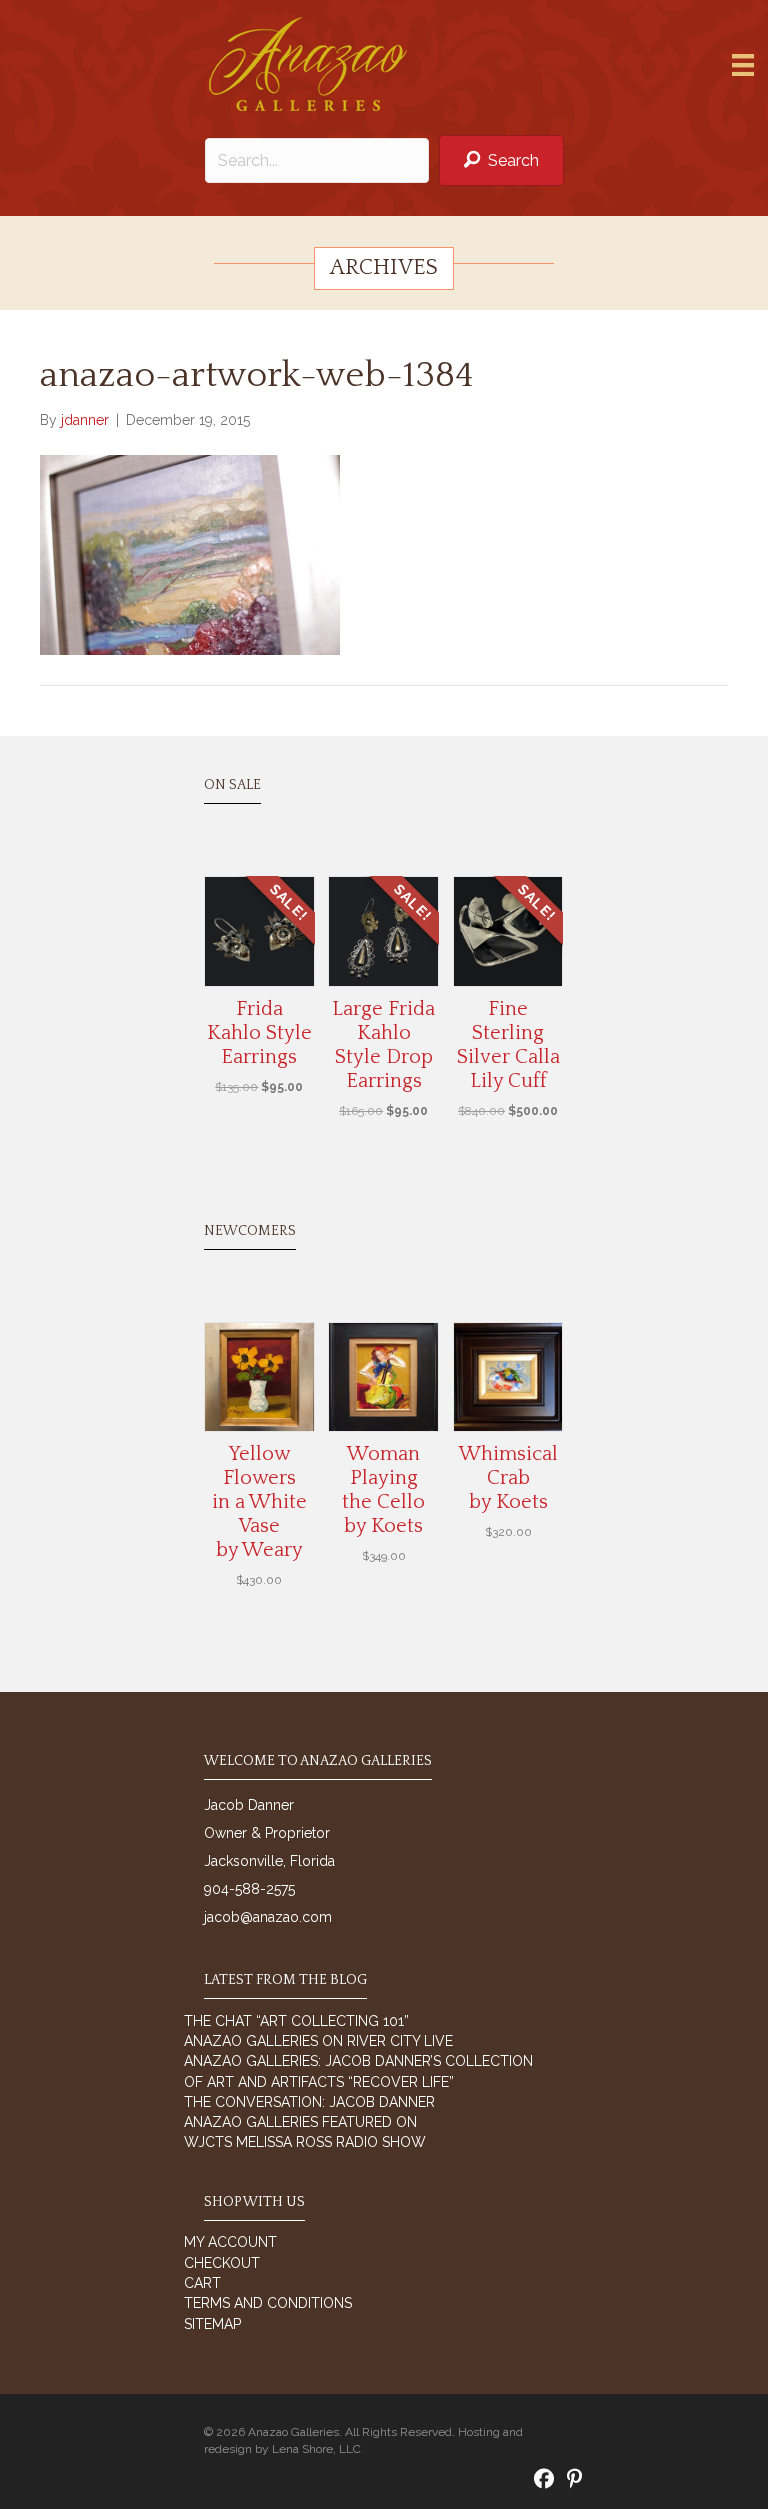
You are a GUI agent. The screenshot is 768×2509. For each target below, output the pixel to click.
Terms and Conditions (268, 2303)
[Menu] (743, 65)
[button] (501, 160)
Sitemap (212, 2324)
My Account (230, 2242)
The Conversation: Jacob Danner (309, 2102)
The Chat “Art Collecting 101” (296, 2021)
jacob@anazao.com (268, 1917)
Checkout (222, 2263)
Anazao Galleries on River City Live (318, 2041)
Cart (202, 2283)
